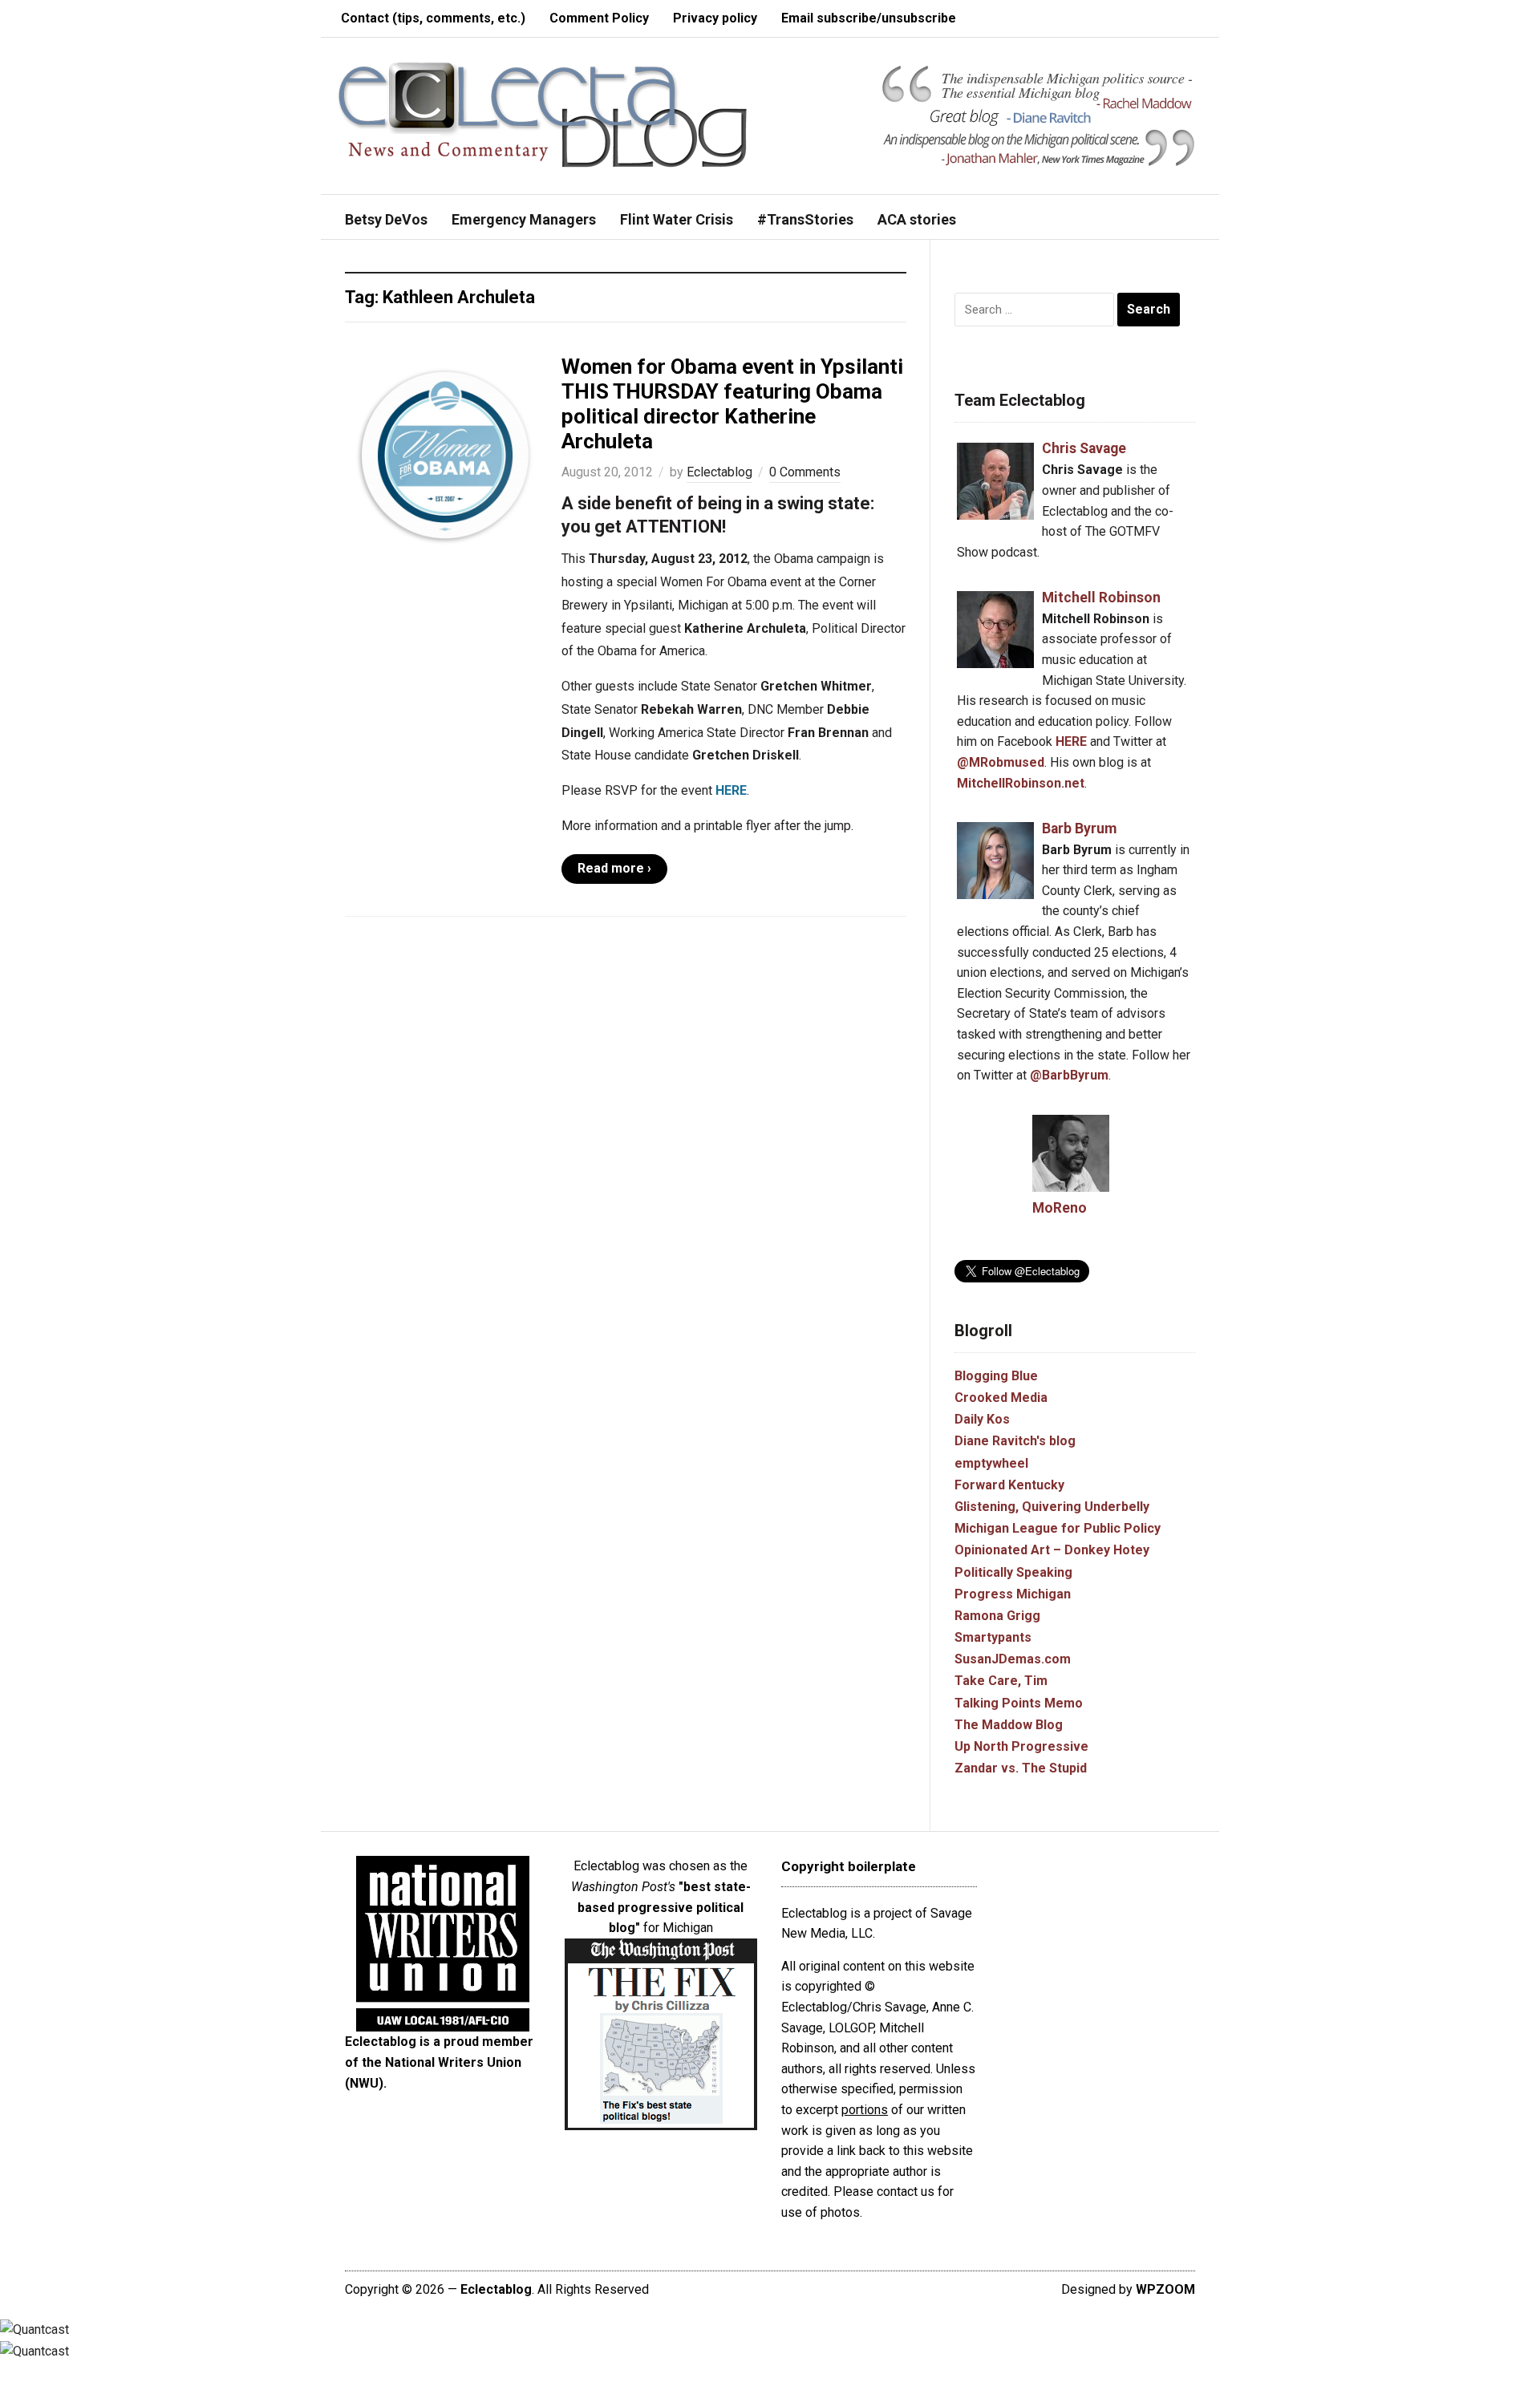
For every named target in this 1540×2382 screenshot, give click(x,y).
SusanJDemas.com (1013, 1659)
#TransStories (805, 219)
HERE (731, 790)
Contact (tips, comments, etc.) (433, 18)
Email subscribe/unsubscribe (869, 18)
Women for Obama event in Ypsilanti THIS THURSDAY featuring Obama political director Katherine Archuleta (732, 404)
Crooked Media (1001, 1398)
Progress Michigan (1013, 1594)
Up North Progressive (1021, 1746)
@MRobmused (1001, 762)
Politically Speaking (1013, 1572)
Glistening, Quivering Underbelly (1052, 1507)
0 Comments (805, 472)
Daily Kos (982, 1419)
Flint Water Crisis (677, 219)
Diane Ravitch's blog (1015, 1441)
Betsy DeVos (386, 219)
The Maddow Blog (1009, 1725)
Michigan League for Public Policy (1058, 1528)
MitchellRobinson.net (1021, 783)
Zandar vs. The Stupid (1021, 1768)
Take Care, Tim (1001, 1681)
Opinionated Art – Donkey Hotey (1052, 1550)
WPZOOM (1165, 2289)
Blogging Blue (996, 1376)
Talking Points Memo (1019, 1703)
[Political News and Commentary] (542, 114)
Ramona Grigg (997, 1616)
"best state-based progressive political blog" (664, 1907)
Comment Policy (599, 18)
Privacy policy (715, 18)
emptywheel (991, 1463)
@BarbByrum (1069, 1075)
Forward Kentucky (1009, 1485)
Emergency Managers (524, 219)
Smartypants (993, 1637)
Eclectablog (719, 472)
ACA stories (917, 219)
